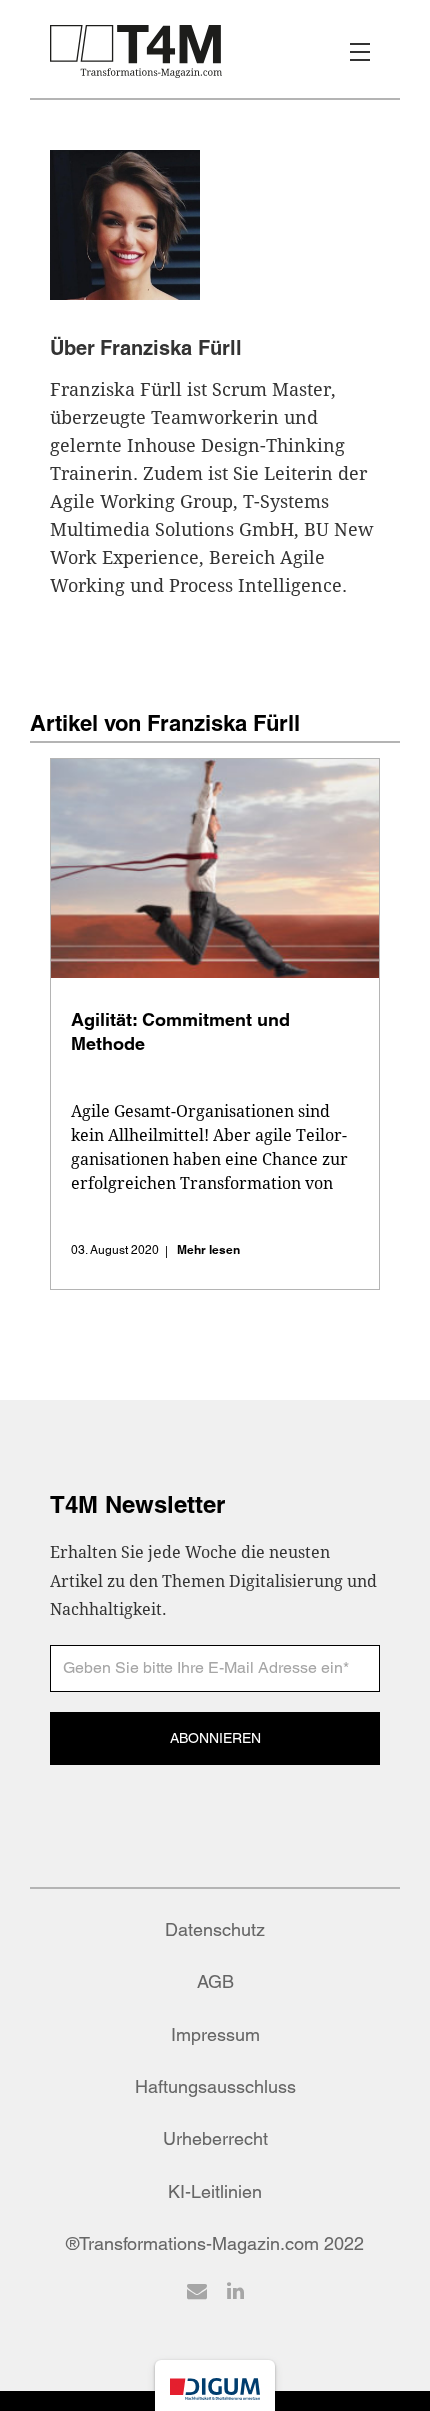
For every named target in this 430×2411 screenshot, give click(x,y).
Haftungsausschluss (215, 2086)
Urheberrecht (215, 2138)
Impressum (215, 2034)
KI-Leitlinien (215, 2191)
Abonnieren (215, 1738)
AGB (215, 1981)
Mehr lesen (208, 1249)
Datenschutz (215, 1929)
